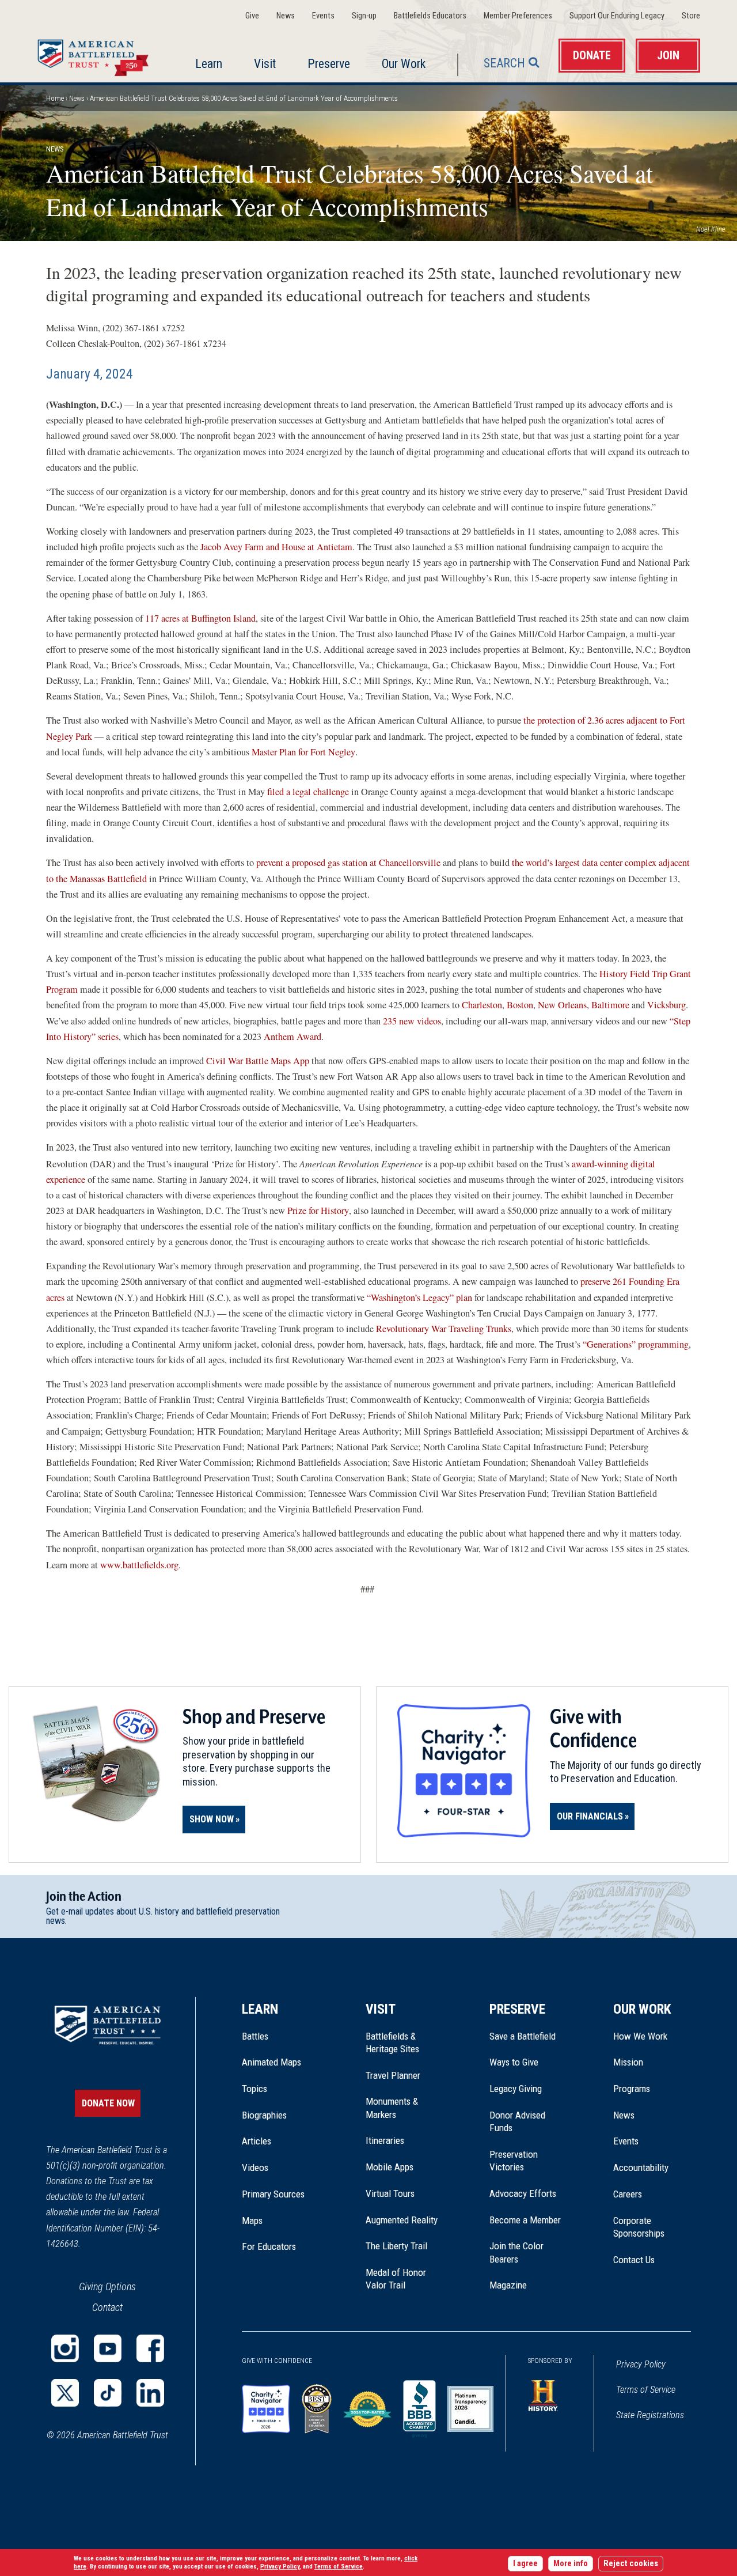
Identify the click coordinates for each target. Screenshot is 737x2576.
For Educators (269, 2246)
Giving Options (107, 2286)
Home (96, 55)
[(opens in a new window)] (65, 2348)
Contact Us (634, 2260)
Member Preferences (518, 16)
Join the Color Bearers (516, 2252)
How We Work (640, 2036)
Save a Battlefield (523, 2036)
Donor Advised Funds (517, 2121)
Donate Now (108, 2103)
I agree (525, 2564)
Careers (628, 2194)
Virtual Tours (390, 2193)
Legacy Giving (528, 2089)
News (286, 16)
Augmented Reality (402, 2220)
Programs (632, 2089)
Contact (107, 2307)
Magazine (508, 2285)
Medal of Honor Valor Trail (402, 2279)
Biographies (264, 2115)
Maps (252, 2221)
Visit (265, 64)
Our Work (404, 64)
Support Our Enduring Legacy (617, 16)
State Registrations (650, 2415)
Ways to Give (514, 2062)
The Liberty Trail (404, 2246)
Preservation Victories (514, 2161)
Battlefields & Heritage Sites (392, 2042)
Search (504, 63)
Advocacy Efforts (523, 2193)
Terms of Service (646, 2390)
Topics (254, 2089)
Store (691, 16)
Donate (592, 56)
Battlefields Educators (430, 16)
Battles (255, 2036)
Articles (257, 2141)
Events (323, 16)
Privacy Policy (641, 2364)
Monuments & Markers (392, 2108)
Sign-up (364, 16)
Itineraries (385, 2140)
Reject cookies (631, 2564)
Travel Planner (393, 2075)
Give (252, 16)
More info (571, 2564)
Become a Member (525, 2220)
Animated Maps (271, 2062)
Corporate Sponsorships (639, 2227)
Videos (255, 2168)
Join (668, 56)
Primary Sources (273, 2194)
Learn (209, 64)
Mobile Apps (390, 2167)
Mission (628, 2062)
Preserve (329, 64)
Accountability (641, 2168)
